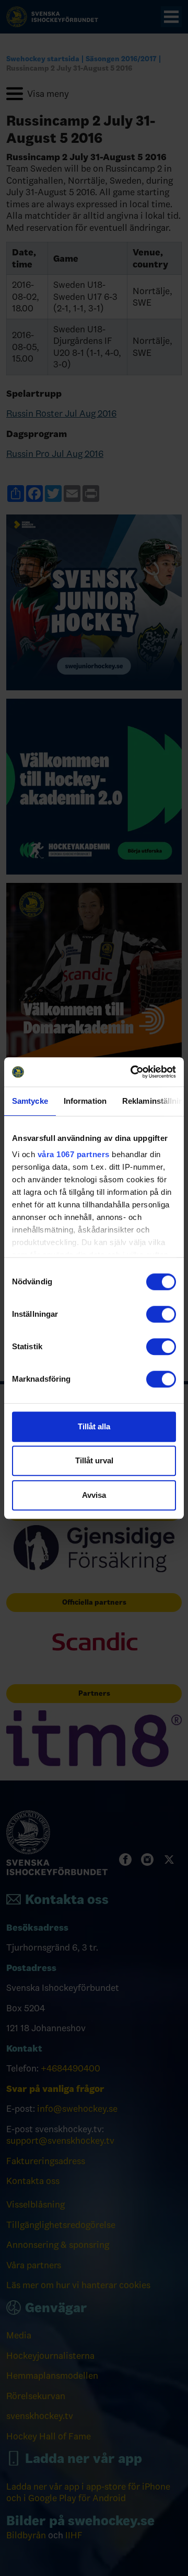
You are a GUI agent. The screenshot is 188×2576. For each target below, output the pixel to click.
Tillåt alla (94, 1426)
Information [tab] (85, 1101)
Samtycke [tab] (30, 1101)
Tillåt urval (94, 1460)
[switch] (161, 1314)
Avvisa (94, 1495)
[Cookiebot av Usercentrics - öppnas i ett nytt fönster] (133, 1072)
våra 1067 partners (74, 1154)
